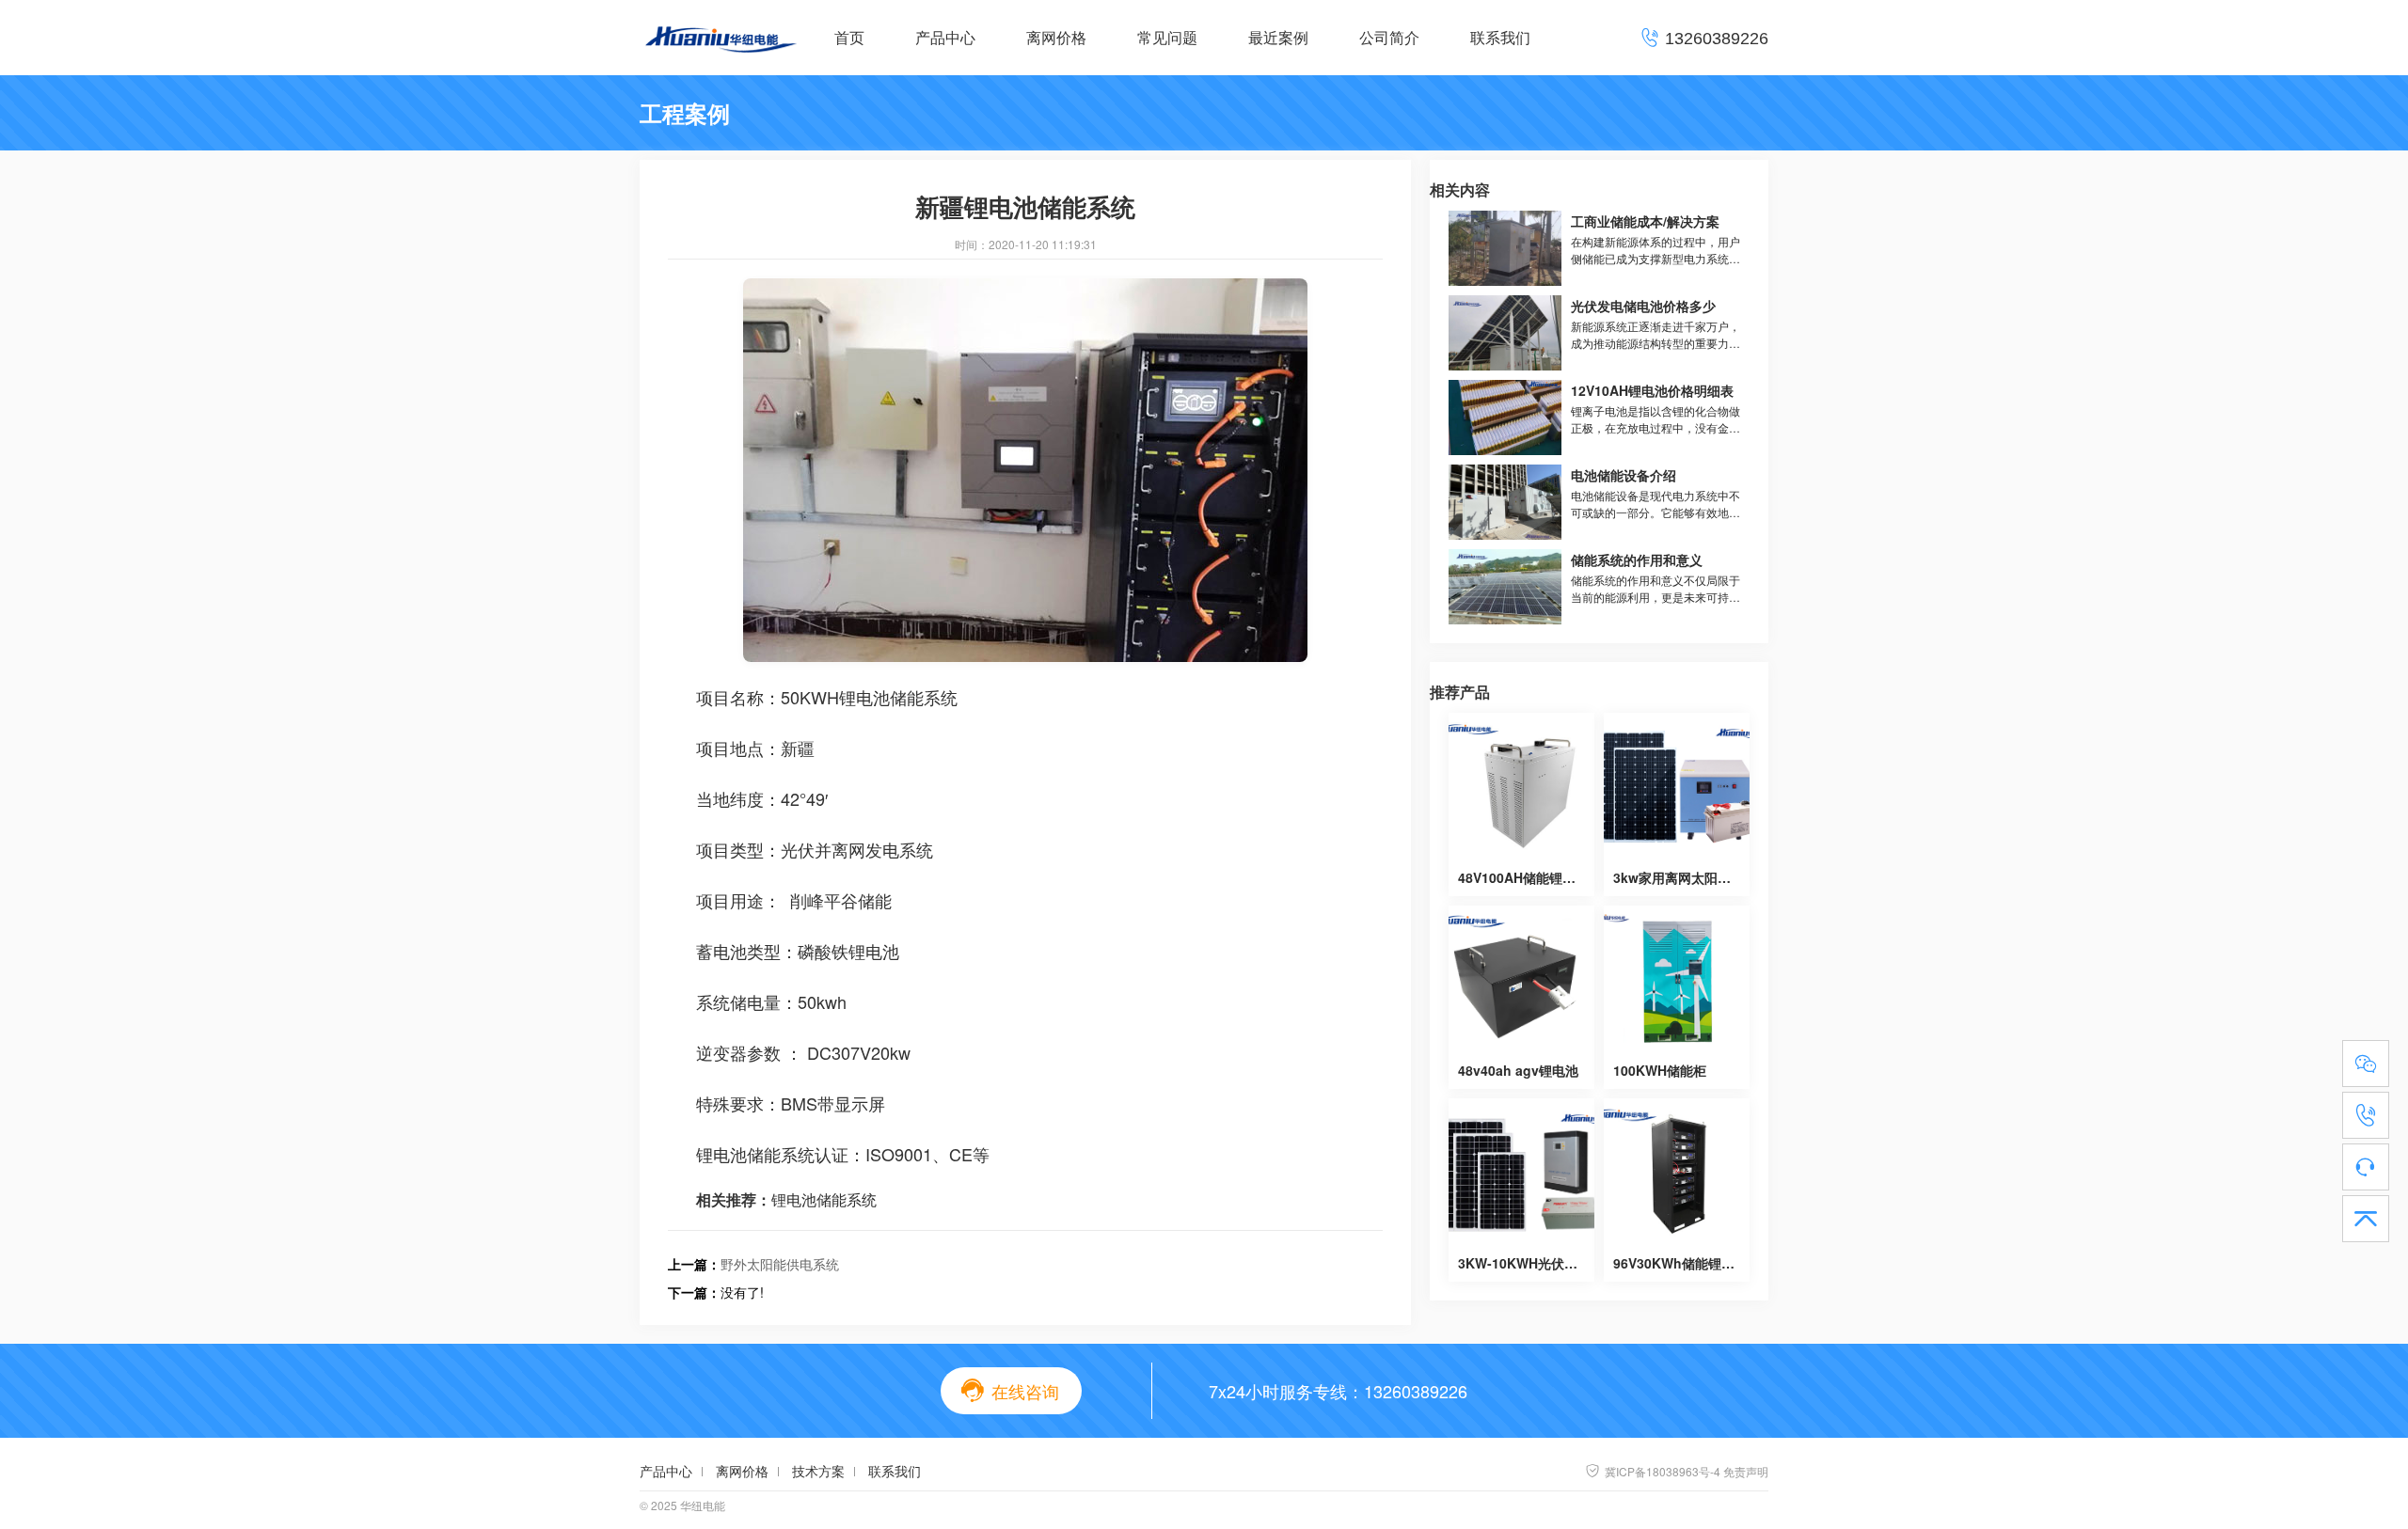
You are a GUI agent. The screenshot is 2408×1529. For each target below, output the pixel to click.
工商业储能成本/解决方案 (1645, 221)
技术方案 (818, 1471)
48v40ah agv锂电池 (1518, 1070)
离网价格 (1056, 37)
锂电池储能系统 (824, 1199)
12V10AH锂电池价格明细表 (1652, 390)
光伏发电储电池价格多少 (1643, 306)
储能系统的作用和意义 (1637, 560)
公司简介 (1389, 37)
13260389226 (1416, 1391)
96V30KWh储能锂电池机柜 (1694, 1263)
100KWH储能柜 (1660, 1070)
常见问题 (1167, 37)
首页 (849, 37)
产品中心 (945, 37)
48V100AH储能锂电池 (1523, 877)
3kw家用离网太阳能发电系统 (1698, 877)
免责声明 (1746, 1471)
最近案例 (1278, 37)
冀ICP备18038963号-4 (1653, 1471)
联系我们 (1500, 37)
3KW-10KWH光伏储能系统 (1537, 1263)
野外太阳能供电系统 (780, 1264)
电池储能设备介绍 (1624, 475)
